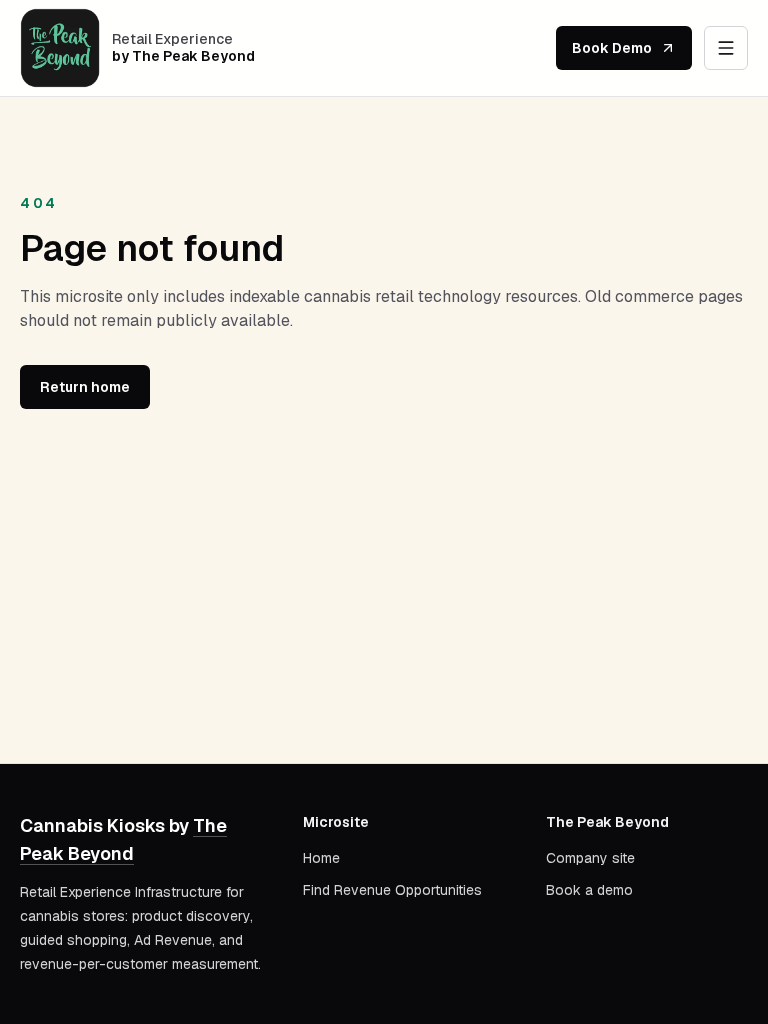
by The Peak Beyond (183, 56)
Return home (85, 387)
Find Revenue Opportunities (392, 890)
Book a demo (589, 890)
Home (321, 858)
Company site (590, 858)
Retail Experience (172, 39)
